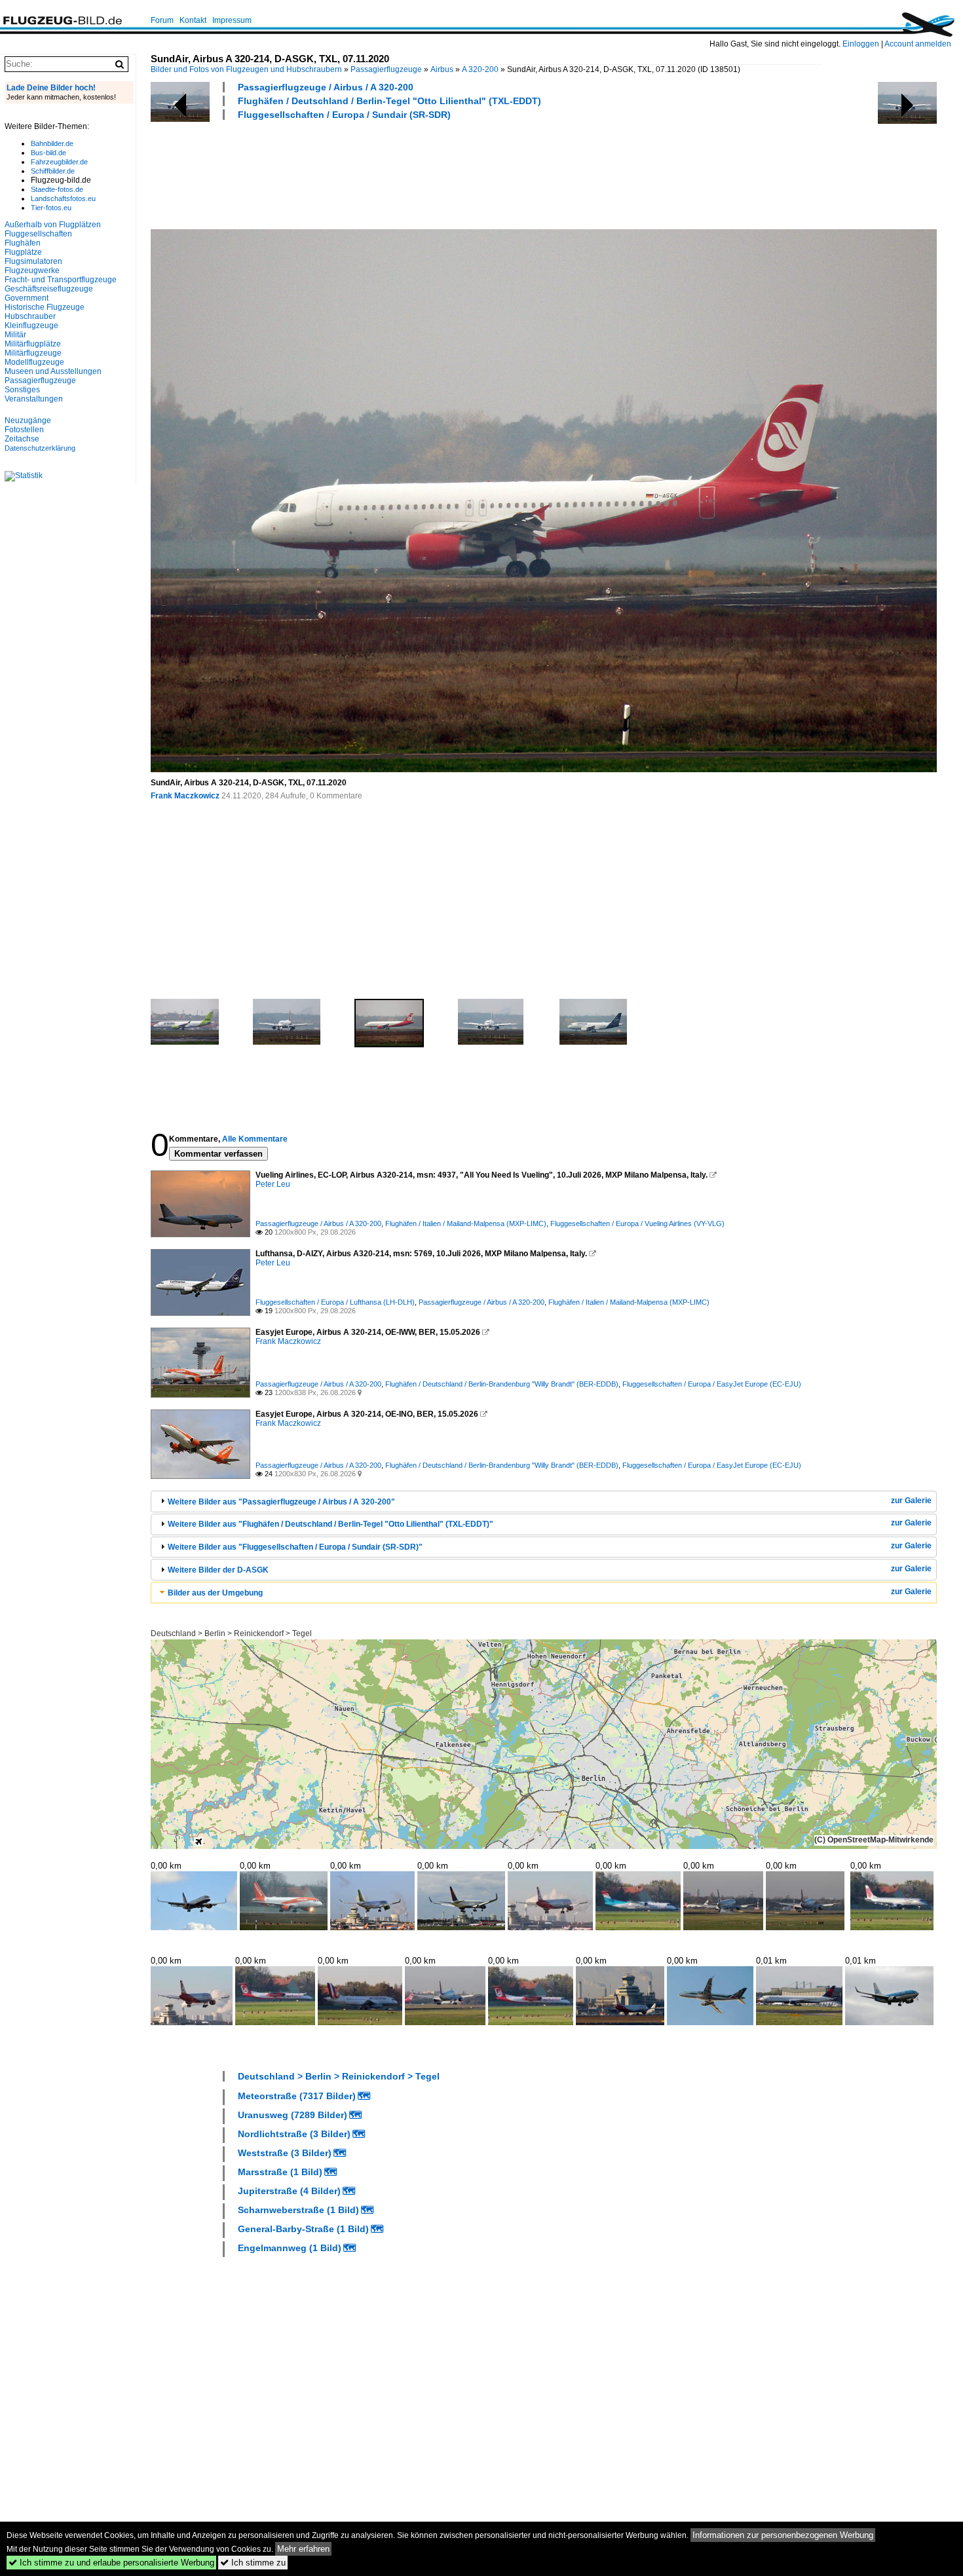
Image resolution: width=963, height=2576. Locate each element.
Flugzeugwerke (32, 271)
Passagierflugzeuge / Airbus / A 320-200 (326, 87)
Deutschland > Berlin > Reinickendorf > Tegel (231, 1633)
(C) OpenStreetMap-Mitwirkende (874, 1840)
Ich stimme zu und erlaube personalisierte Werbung (111, 2563)
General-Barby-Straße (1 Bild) (303, 2229)
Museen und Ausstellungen (53, 371)
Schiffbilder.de (53, 171)
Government (27, 298)
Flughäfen (23, 243)
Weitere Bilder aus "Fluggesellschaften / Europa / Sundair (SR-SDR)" (295, 1547)
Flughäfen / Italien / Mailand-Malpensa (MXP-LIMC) (466, 1223)
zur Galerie (911, 1501)
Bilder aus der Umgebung (215, 1593)
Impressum (232, 20)
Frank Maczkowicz (185, 796)
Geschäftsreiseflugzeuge (49, 289)
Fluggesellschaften (38, 234)
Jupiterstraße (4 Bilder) (289, 2191)
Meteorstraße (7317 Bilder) (297, 2096)
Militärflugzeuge (33, 353)
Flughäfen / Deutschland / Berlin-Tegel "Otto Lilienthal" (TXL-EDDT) (389, 101)
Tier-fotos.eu (51, 208)
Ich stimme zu (253, 2563)
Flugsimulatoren (33, 261)
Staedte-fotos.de (57, 189)
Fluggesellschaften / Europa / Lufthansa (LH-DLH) (335, 1302)
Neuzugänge (28, 420)
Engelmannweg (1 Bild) (290, 2248)
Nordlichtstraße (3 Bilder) (294, 2134)
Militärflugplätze (33, 344)
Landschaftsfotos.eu (63, 198)
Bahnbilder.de (52, 143)
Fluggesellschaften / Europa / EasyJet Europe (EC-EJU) (712, 1384)
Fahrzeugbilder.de (59, 162)
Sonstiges (22, 390)
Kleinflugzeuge (31, 326)
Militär (15, 335)
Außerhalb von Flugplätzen (53, 225)
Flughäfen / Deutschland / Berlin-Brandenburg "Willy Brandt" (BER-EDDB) (502, 1384)
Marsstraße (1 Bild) (280, 2172)
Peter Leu (273, 1184)
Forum (162, 20)
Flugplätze (23, 252)
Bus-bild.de (48, 153)
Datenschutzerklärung (40, 448)
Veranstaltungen (34, 399)
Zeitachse (22, 439)
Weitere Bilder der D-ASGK (218, 1570)
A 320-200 (480, 69)
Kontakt (193, 20)
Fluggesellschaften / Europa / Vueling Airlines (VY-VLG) (637, 1223)
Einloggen (861, 44)
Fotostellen (24, 430)
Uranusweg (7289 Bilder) (293, 2115)
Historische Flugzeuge (45, 307)
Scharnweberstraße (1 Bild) (298, 2210)
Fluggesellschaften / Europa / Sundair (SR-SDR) (344, 115)
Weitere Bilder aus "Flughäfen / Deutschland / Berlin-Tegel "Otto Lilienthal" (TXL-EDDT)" (330, 1524)
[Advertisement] (389, 173)
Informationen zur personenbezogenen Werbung (783, 2535)
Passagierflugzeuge (386, 69)
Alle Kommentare (255, 1139)
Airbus (442, 69)
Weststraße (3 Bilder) (285, 2153)
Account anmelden (918, 44)
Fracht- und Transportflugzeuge (61, 280)
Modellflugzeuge (34, 362)
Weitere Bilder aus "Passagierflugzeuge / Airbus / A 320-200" (281, 1502)
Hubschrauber (30, 316)
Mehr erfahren (303, 2549)
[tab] (544, 1502)
